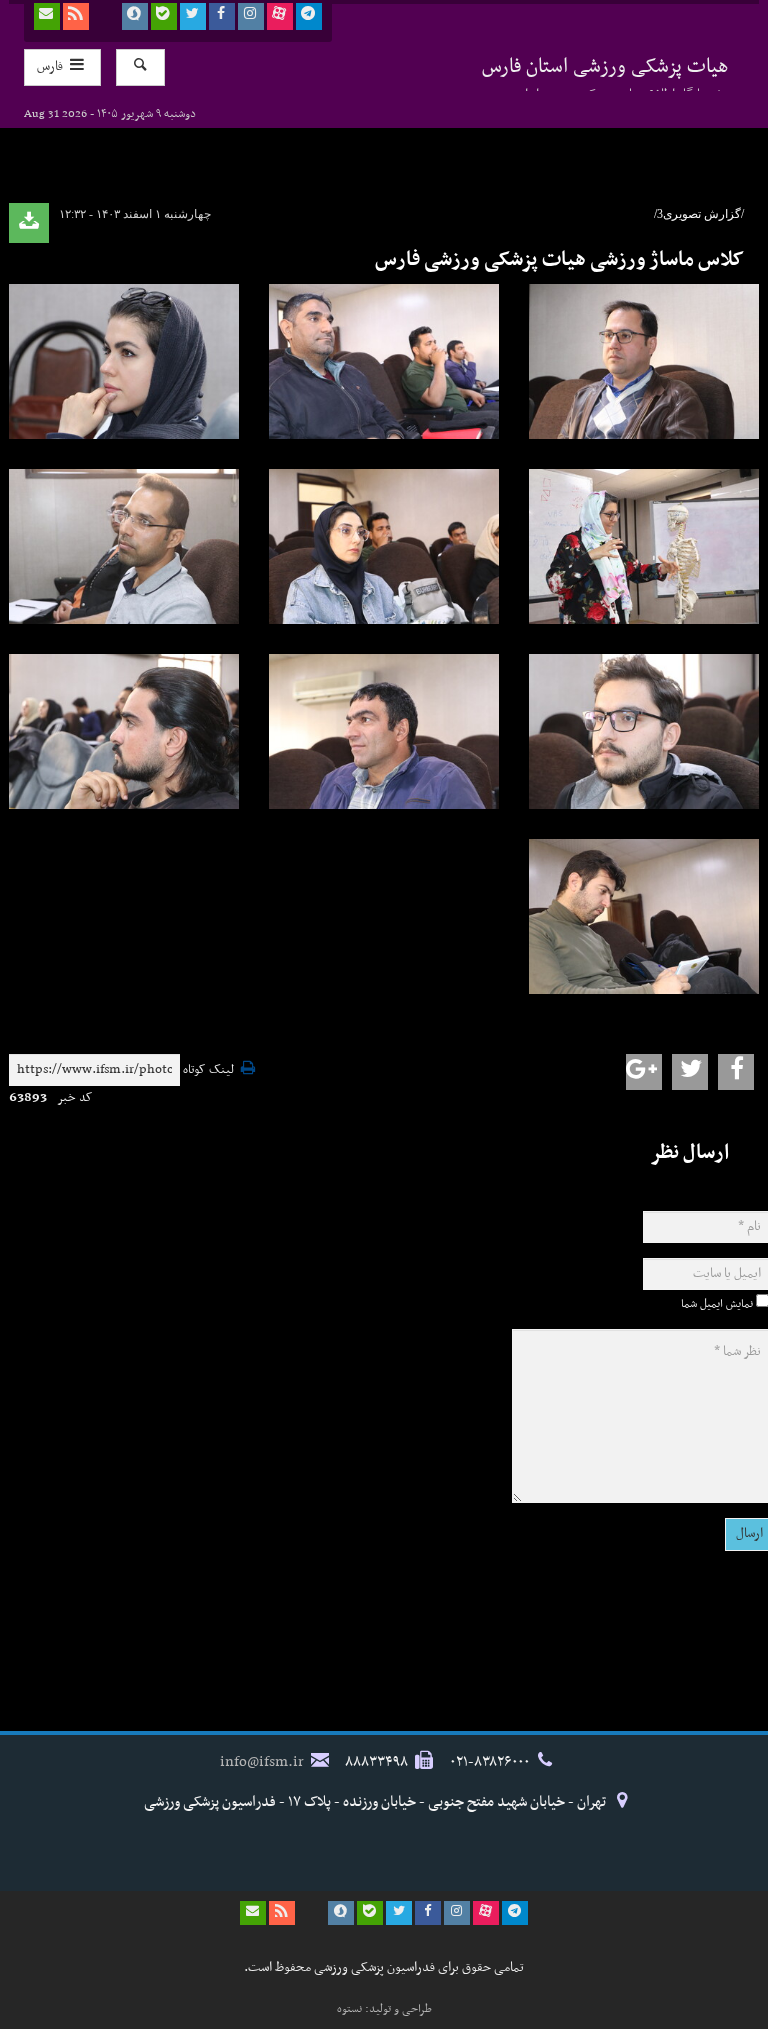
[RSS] (76, 16)
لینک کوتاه (208, 1070)
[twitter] (193, 16)
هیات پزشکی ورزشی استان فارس (605, 70)
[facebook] (222, 16)
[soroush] (135, 16)
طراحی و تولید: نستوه (384, 2009)
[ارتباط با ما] (47, 16)
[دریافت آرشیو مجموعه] (29, 223)
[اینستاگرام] (251, 16)
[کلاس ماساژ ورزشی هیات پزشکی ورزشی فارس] (384, 361)
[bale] (164, 16)
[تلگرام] (309, 16)
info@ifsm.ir (262, 1762)
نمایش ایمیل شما (717, 1304)
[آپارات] (280, 16)
